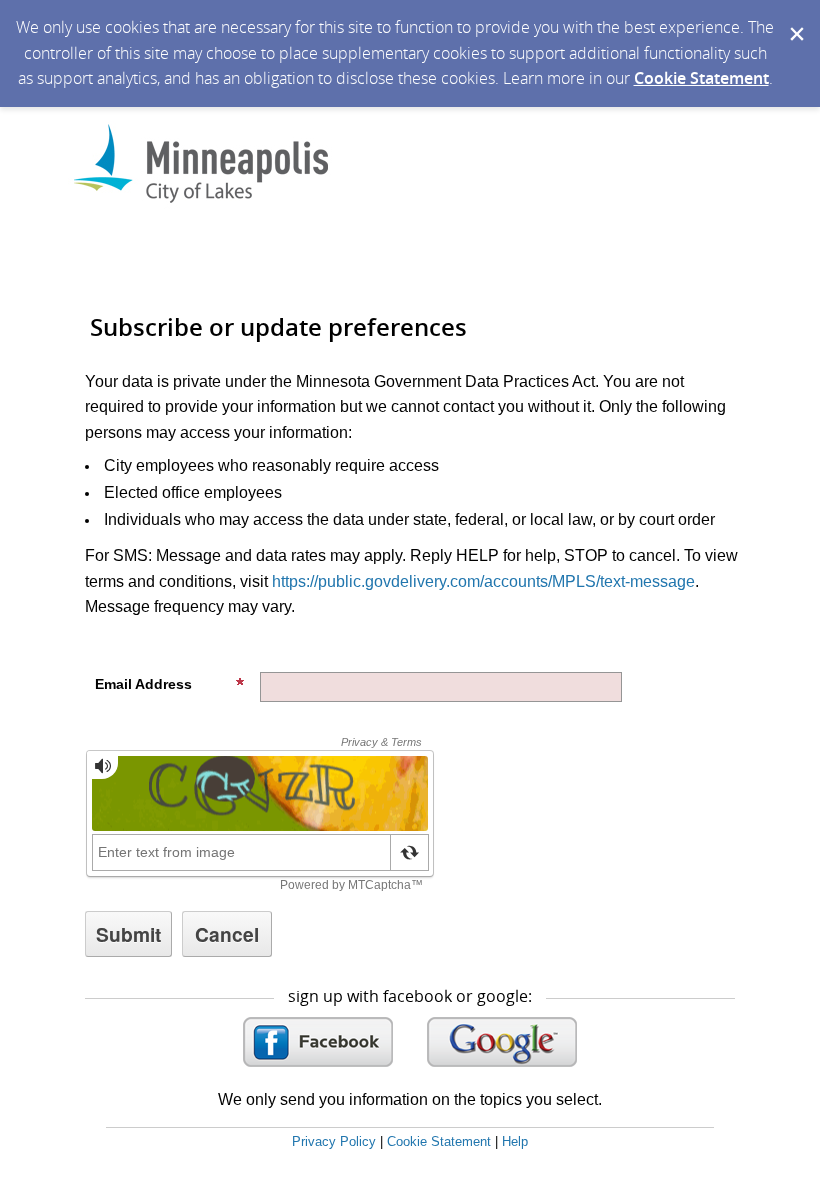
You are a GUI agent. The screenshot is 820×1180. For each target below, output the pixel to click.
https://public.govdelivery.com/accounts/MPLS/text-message (483, 581)
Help (515, 1141)
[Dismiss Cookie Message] (795, 19)
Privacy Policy (334, 1141)
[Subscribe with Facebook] (318, 1042)
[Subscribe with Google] (502, 1042)
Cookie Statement (701, 78)
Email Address (143, 684)
